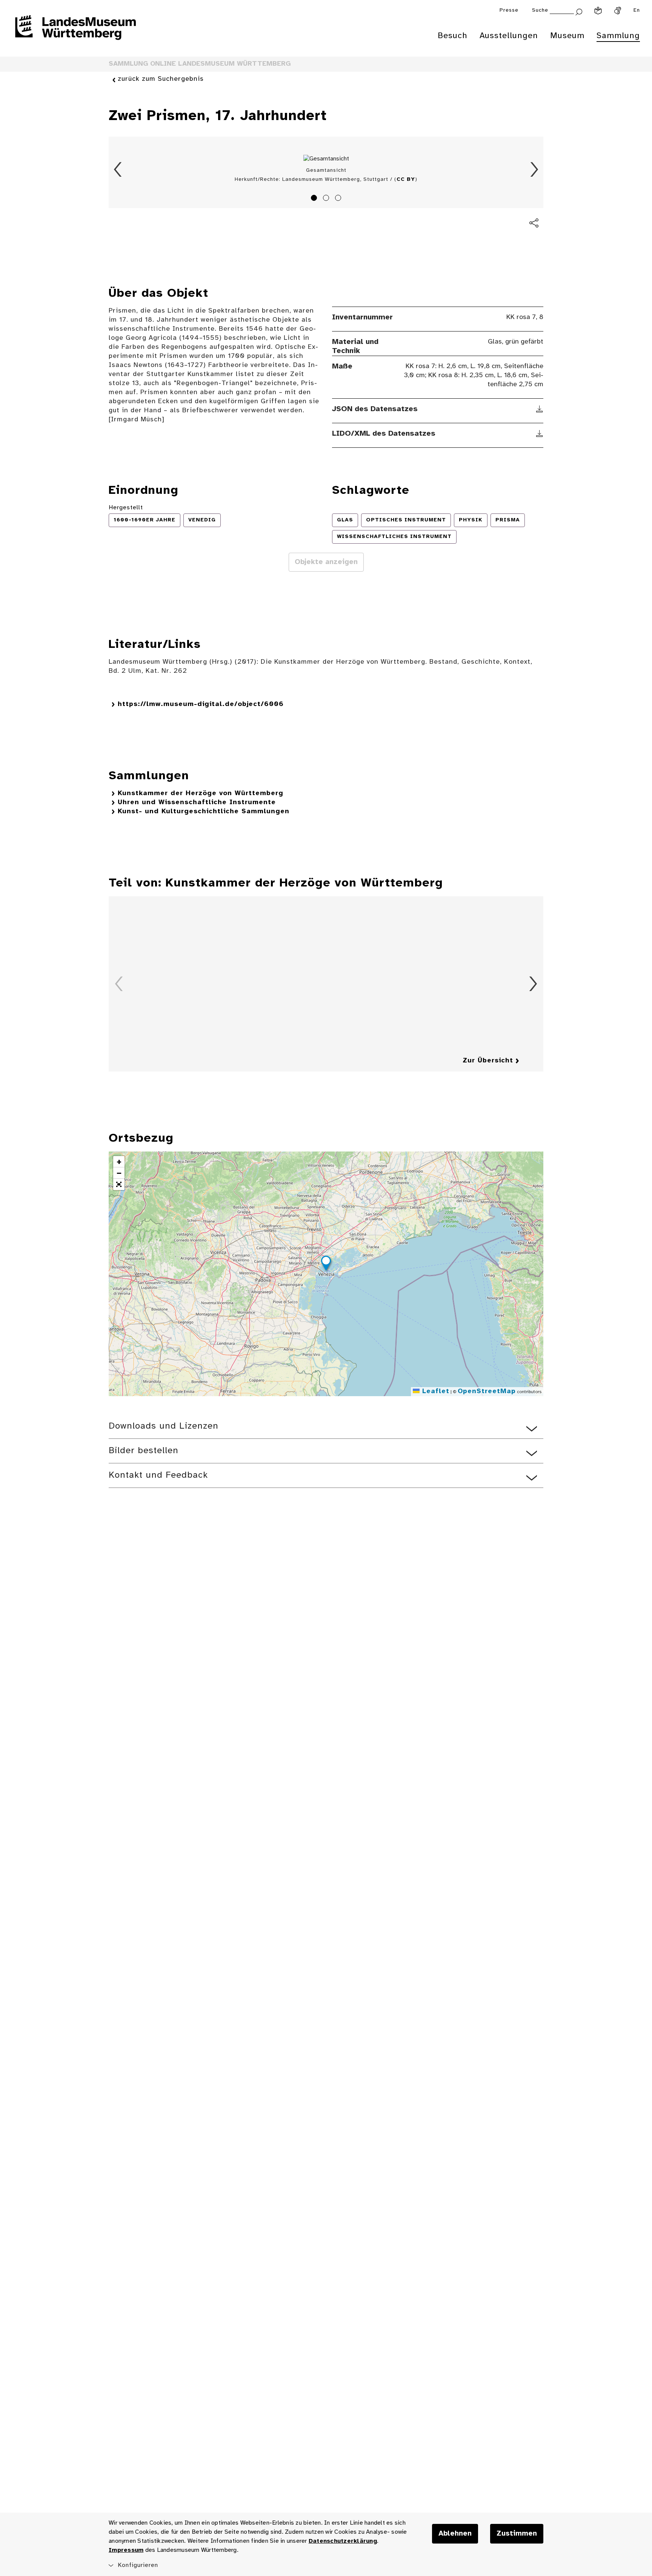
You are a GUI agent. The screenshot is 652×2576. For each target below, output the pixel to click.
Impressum (126, 2550)
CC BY (406, 180)
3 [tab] (339, 199)
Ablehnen (455, 2534)
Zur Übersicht (488, 1061)
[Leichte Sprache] (598, 11)
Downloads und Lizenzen (164, 1426)
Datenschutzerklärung (343, 2541)
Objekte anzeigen (326, 562)
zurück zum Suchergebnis (161, 79)
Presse (509, 10)
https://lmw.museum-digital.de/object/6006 (201, 704)
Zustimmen (517, 2534)
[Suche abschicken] (579, 11)
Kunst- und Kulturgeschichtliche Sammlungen (204, 812)
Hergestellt (126, 508)
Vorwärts (534, 170)
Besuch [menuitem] (453, 36)
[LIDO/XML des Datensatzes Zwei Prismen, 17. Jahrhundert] (540, 434)
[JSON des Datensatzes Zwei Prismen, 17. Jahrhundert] (540, 409)
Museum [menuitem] (567, 36)
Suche (540, 10)
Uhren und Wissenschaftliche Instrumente (197, 802)
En (637, 10)
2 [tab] (327, 199)
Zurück (118, 170)
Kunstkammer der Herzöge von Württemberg (201, 793)
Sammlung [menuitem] (618, 36)
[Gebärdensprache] (618, 11)
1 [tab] (315, 199)
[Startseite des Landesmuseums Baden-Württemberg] (75, 32)
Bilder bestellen (144, 1451)
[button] (326, 1264)
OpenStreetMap (487, 1391)
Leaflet (434, 1391)
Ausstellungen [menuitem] (509, 36)
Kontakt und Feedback (158, 1475)
